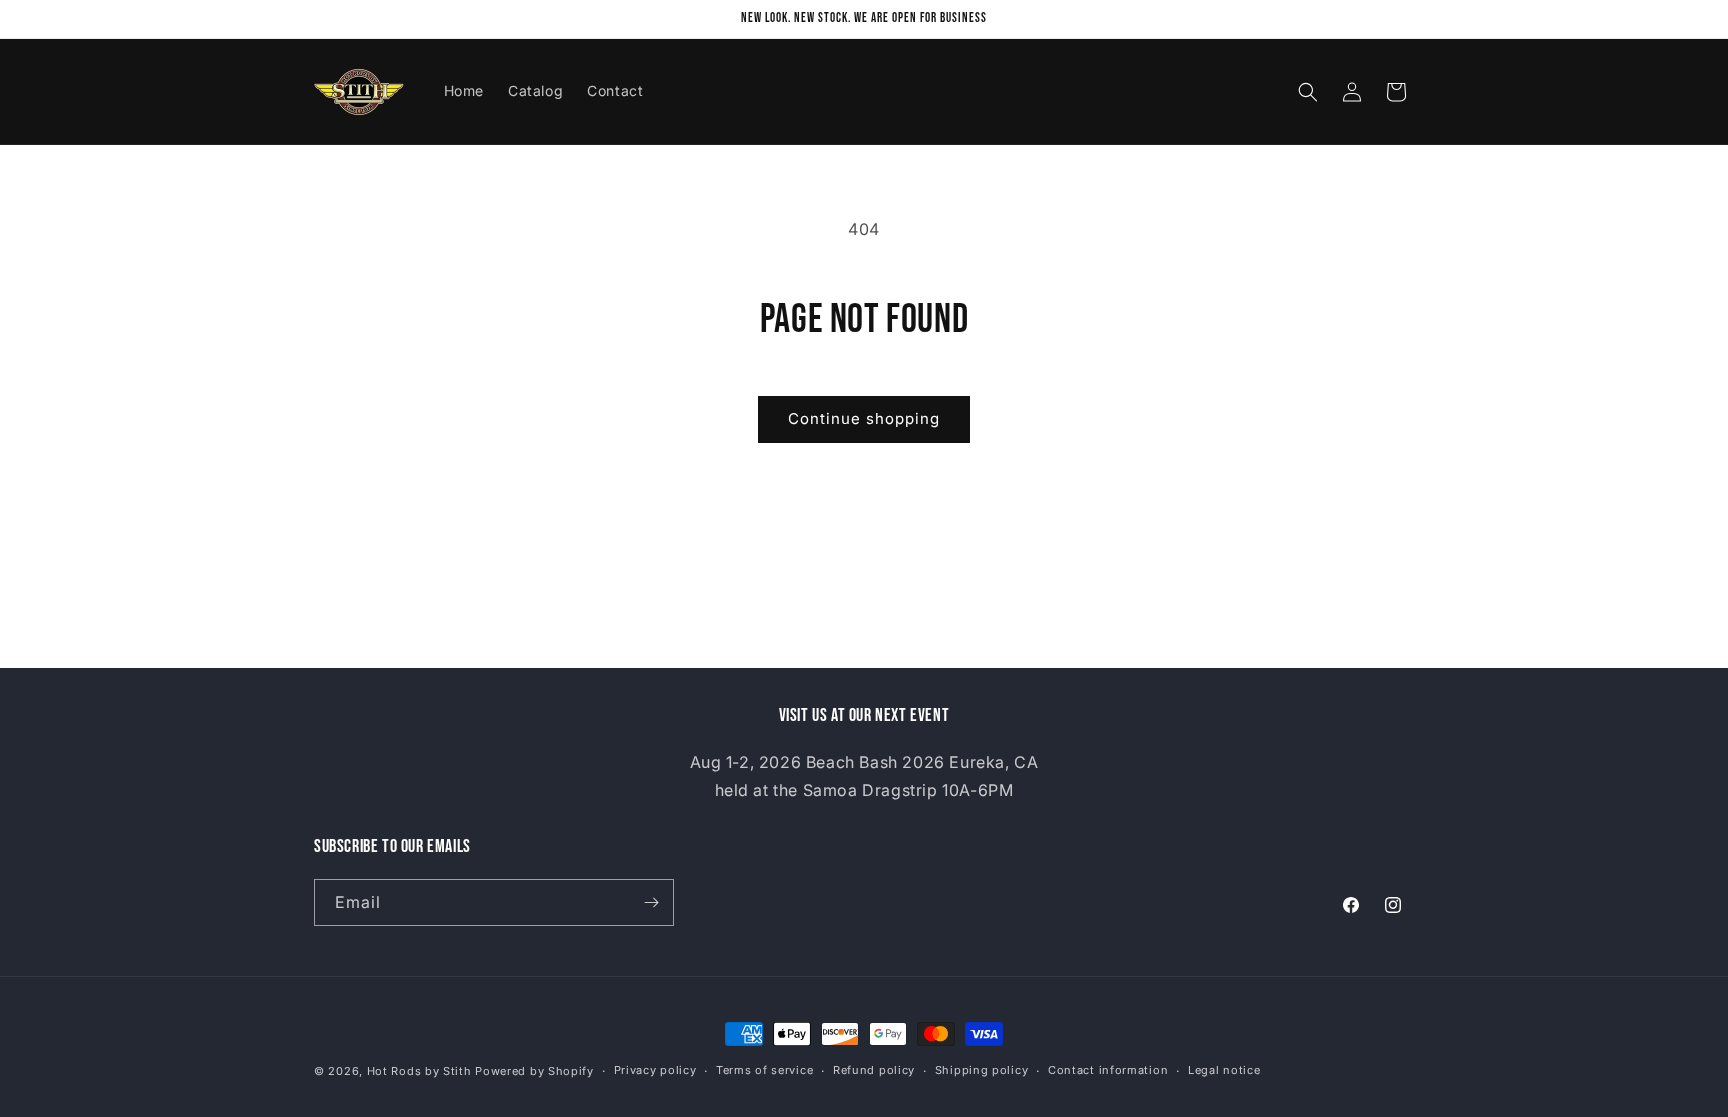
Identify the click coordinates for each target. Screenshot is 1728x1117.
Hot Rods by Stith (419, 1071)
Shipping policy (982, 1070)
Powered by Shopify (534, 1071)
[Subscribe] (651, 902)
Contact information (1108, 1070)
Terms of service (764, 1070)
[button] (1308, 92)
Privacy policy (655, 1070)
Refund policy (874, 1070)
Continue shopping (864, 418)
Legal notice (1224, 1070)
